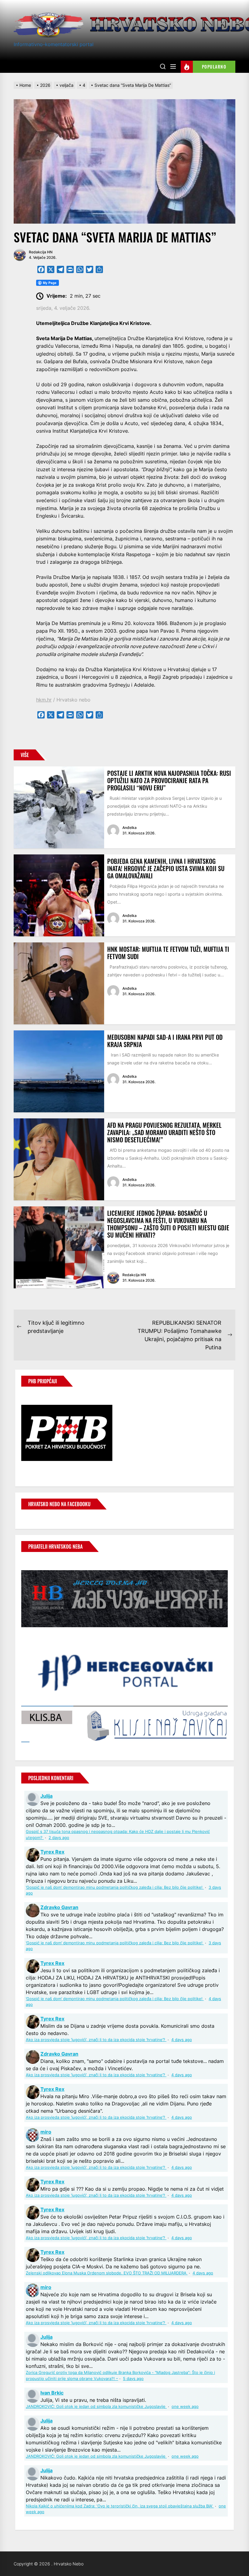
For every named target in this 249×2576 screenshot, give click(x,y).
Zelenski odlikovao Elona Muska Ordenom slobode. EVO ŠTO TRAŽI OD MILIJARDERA (107, 2273)
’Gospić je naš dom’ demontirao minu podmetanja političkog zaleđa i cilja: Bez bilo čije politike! (115, 1887)
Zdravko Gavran (59, 1907)
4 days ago (182, 2040)
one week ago (185, 2407)
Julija (46, 1796)
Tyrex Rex (52, 1852)
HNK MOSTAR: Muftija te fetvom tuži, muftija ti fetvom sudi (168, 953)
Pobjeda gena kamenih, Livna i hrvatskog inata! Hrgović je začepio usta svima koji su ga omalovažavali (166, 868)
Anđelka (130, 828)
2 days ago (59, 1838)
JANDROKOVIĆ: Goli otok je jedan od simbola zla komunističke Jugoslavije (96, 2407)
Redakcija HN (41, 252)
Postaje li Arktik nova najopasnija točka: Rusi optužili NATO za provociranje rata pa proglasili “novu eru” (169, 780)
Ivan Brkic (52, 2393)
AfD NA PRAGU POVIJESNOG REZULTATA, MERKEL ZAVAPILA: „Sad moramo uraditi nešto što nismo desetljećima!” (164, 1132)
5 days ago (133, 2379)
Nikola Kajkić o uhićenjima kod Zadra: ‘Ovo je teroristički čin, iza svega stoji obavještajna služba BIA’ (120, 2506)
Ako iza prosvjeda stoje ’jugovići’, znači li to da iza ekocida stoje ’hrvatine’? (96, 2040)
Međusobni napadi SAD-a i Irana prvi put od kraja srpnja (165, 1041)
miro (46, 2132)
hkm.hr (44, 700)
